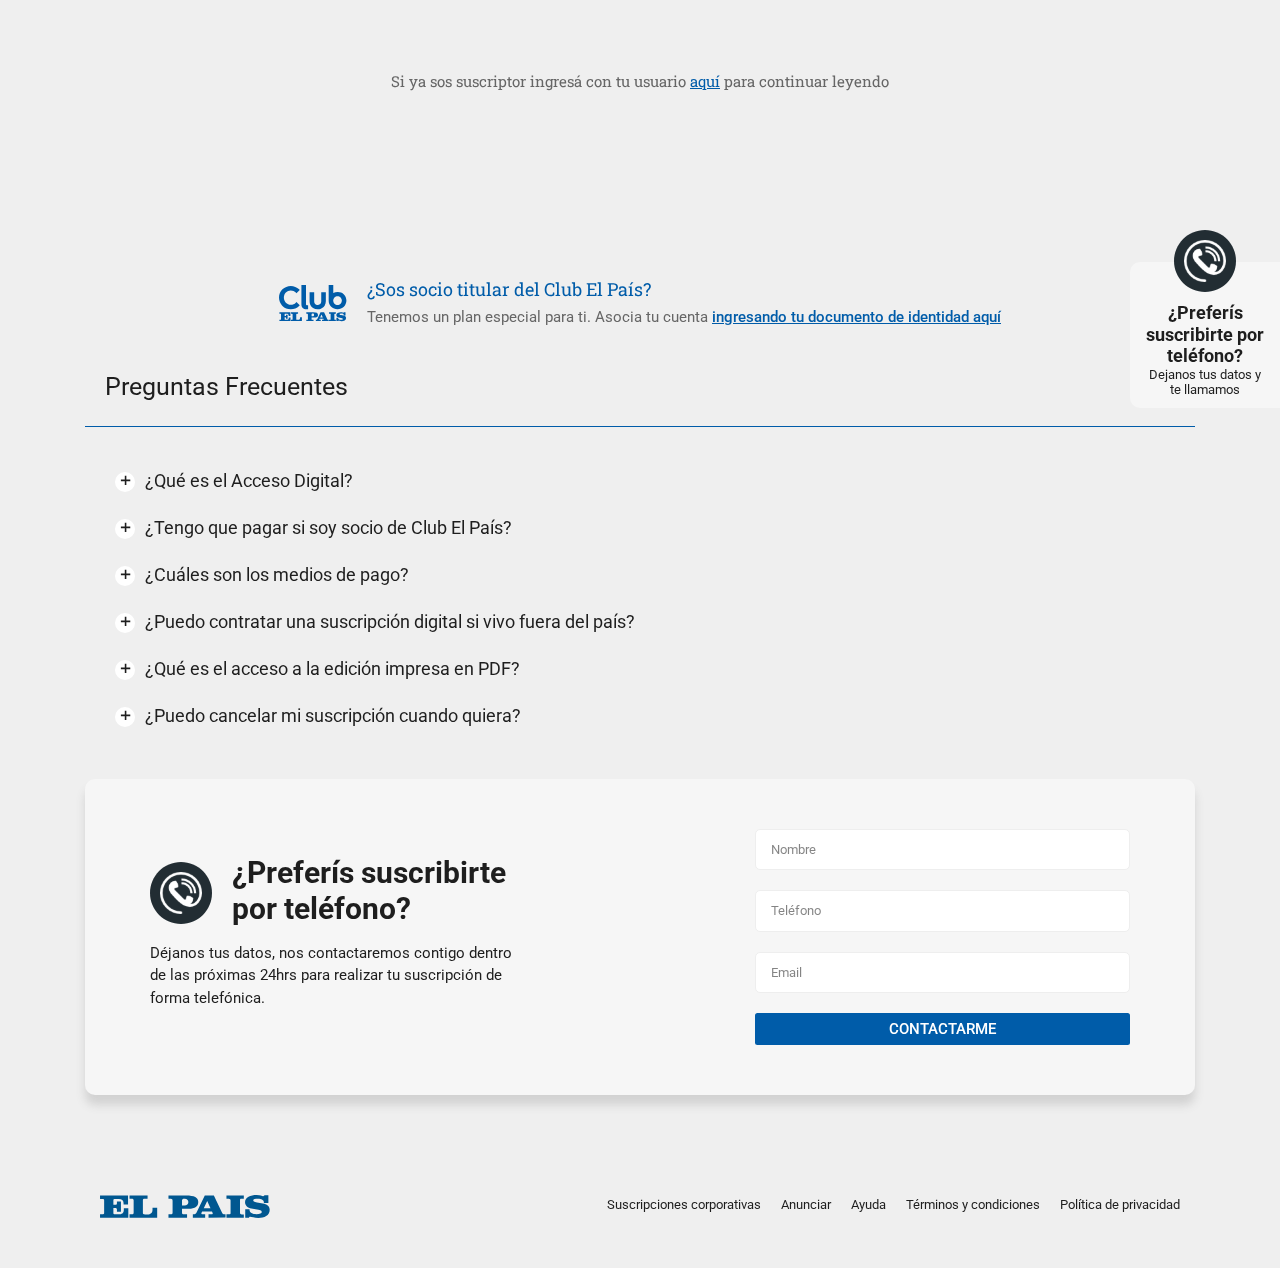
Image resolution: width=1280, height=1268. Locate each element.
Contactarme (942, 1029)
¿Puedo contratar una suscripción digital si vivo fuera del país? (390, 621)
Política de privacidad (1120, 1204)
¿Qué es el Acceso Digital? (249, 480)
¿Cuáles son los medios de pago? (277, 574)
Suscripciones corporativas (684, 1204)
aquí (705, 81)
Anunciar (806, 1204)
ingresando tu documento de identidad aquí (856, 317)
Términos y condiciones (973, 1204)
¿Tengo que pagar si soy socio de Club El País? (328, 527)
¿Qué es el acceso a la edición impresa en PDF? (332, 668)
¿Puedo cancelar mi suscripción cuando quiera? (333, 715)
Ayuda (868, 1204)
